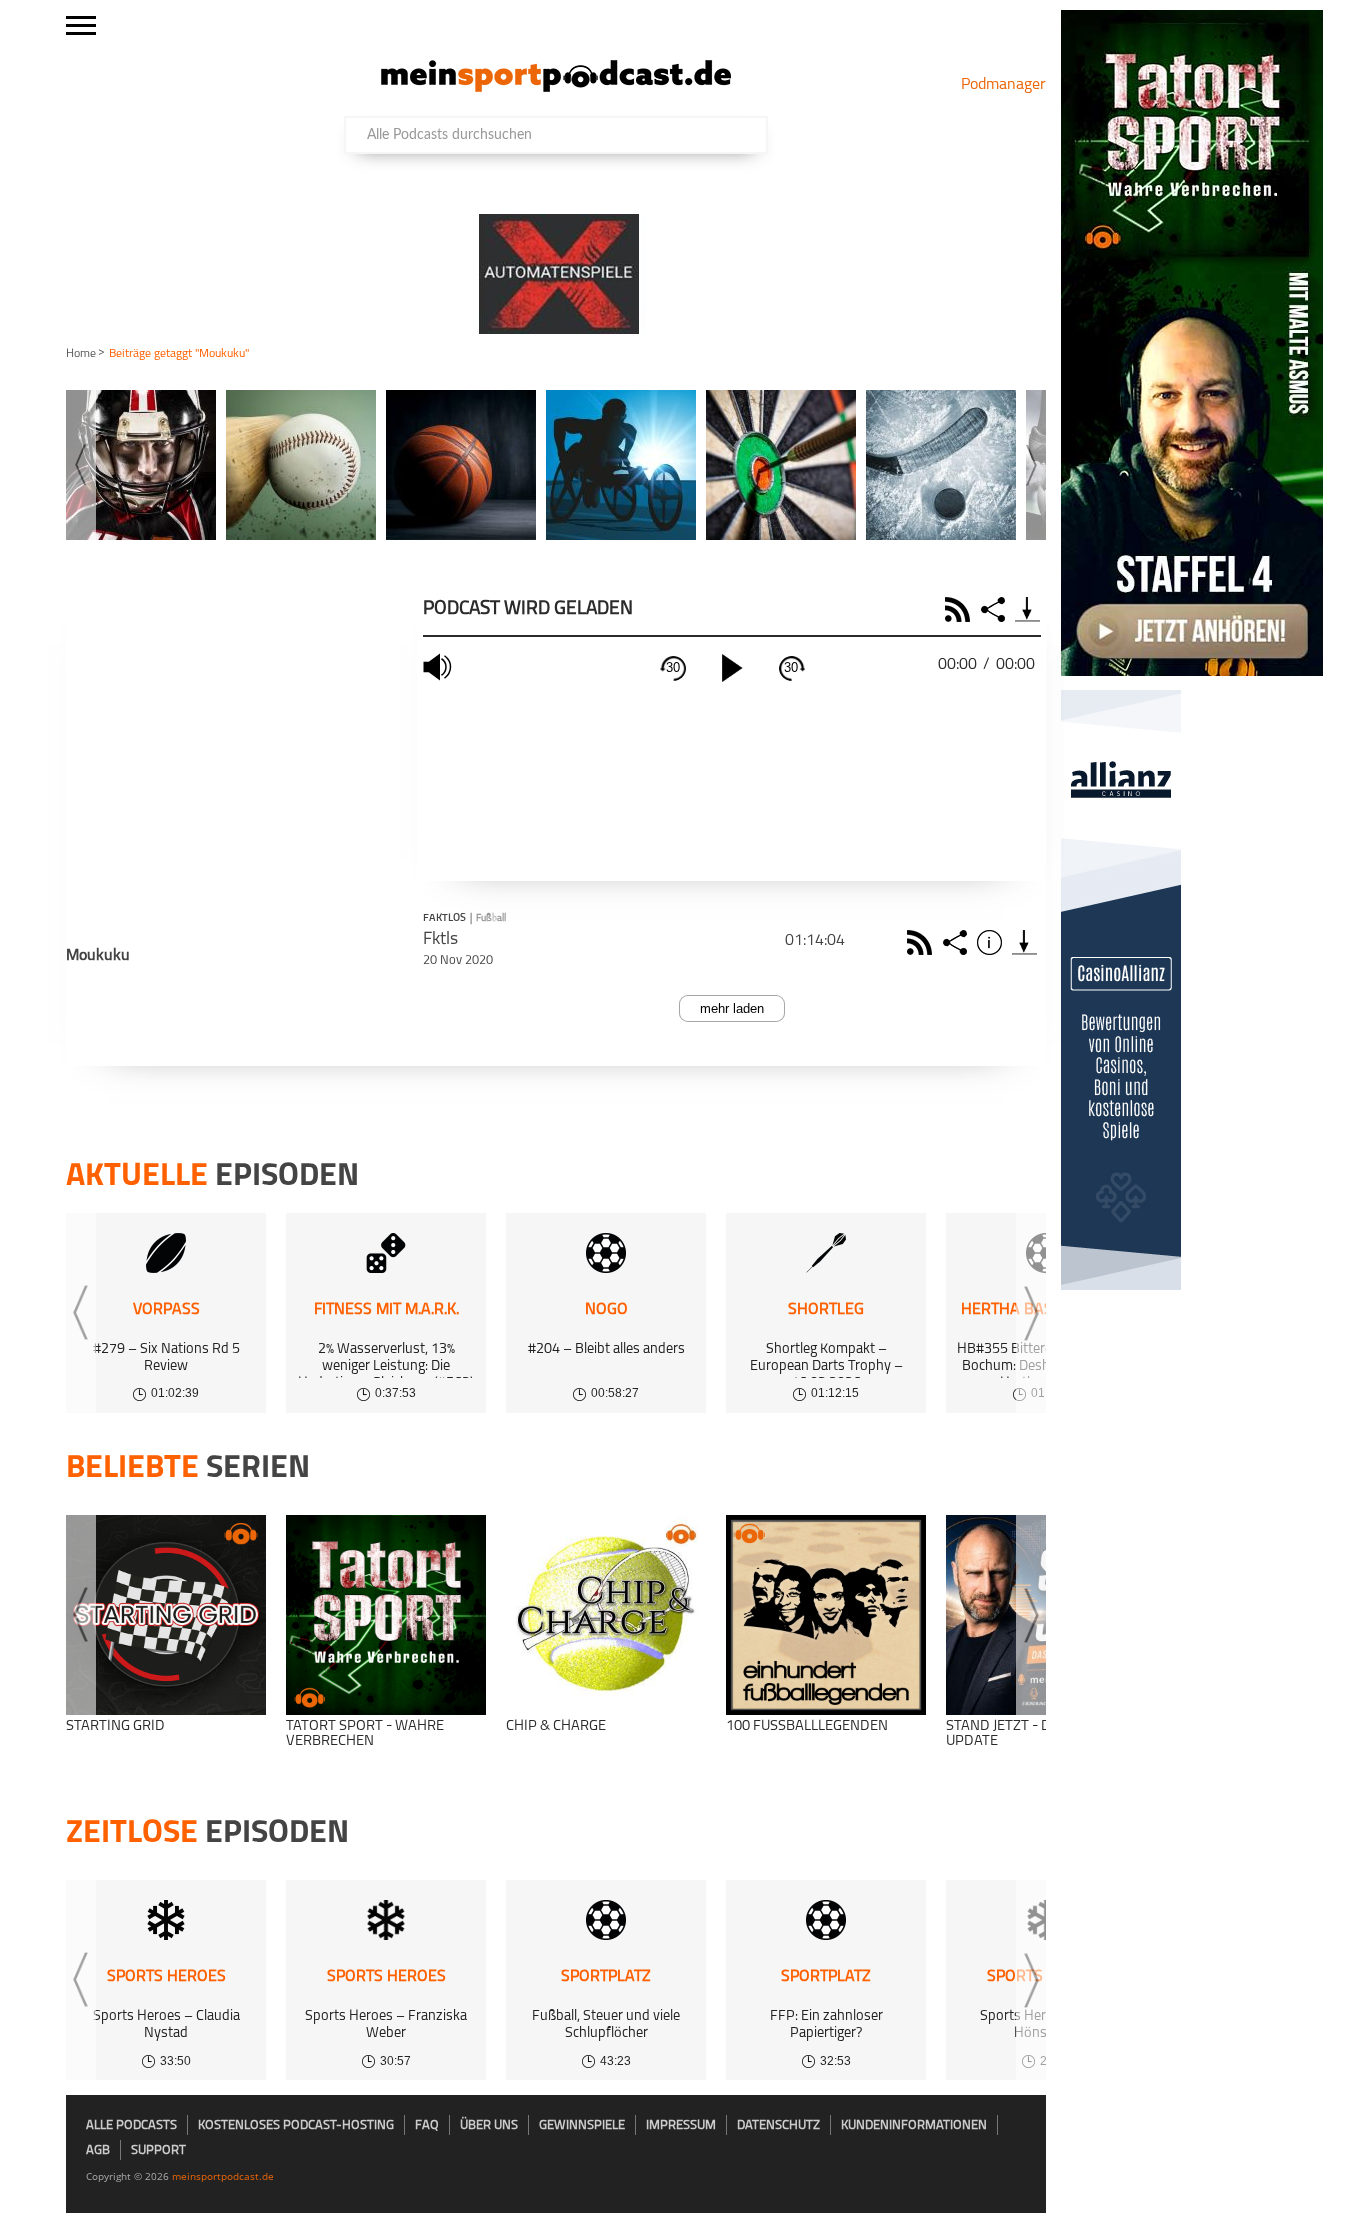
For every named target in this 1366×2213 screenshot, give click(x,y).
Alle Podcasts (131, 2125)
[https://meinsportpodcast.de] (556, 88)
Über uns (489, 2125)
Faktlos (444, 919)
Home (81, 354)
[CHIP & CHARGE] (606, 1615)
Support (158, 2150)
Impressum (681, 2125)
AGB (98, 2150)
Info (992, 942)
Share (995, 609)
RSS (960, 609)
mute (440, 667)
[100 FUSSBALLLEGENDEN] (826, 1615)
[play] (732, 668)
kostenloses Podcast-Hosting (296, 2125)
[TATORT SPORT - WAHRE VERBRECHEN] (386, 1615)
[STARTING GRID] (166, 1615)
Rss (922, 942)
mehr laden (732, 1008)
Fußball (491, 918)
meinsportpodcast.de (223, 2176)
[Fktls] (1024, 942)
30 (673, 667)
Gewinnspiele (582, 2125)
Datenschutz (778, 2125)
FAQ (427, 2125)
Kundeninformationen (914, 2125)
